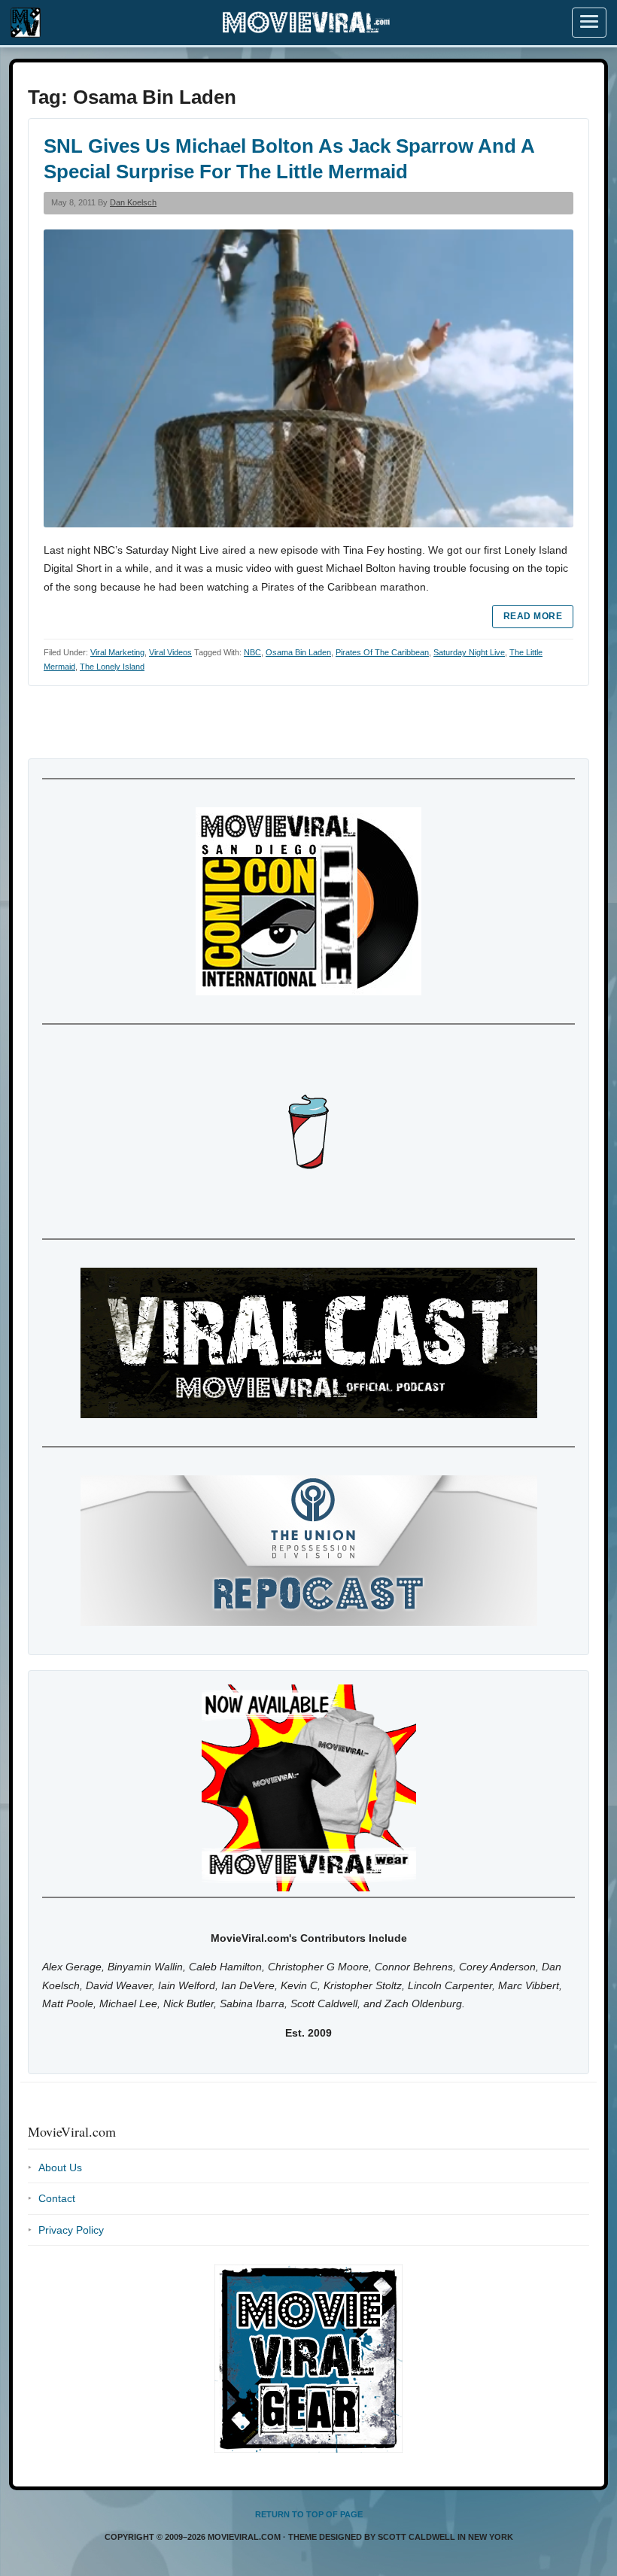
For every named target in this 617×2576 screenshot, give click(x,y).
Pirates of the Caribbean (382, 652)
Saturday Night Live (469, 652)
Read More (533, 616)
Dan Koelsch (133, 202)
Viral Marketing (117, 652)
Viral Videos (170, 652)
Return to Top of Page (309, 2514)
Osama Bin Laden (298, 652)
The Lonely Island (112, 667)
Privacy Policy (71, 2230)
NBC (252, 652)
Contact (57, 2198)
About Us (60, 2167)
